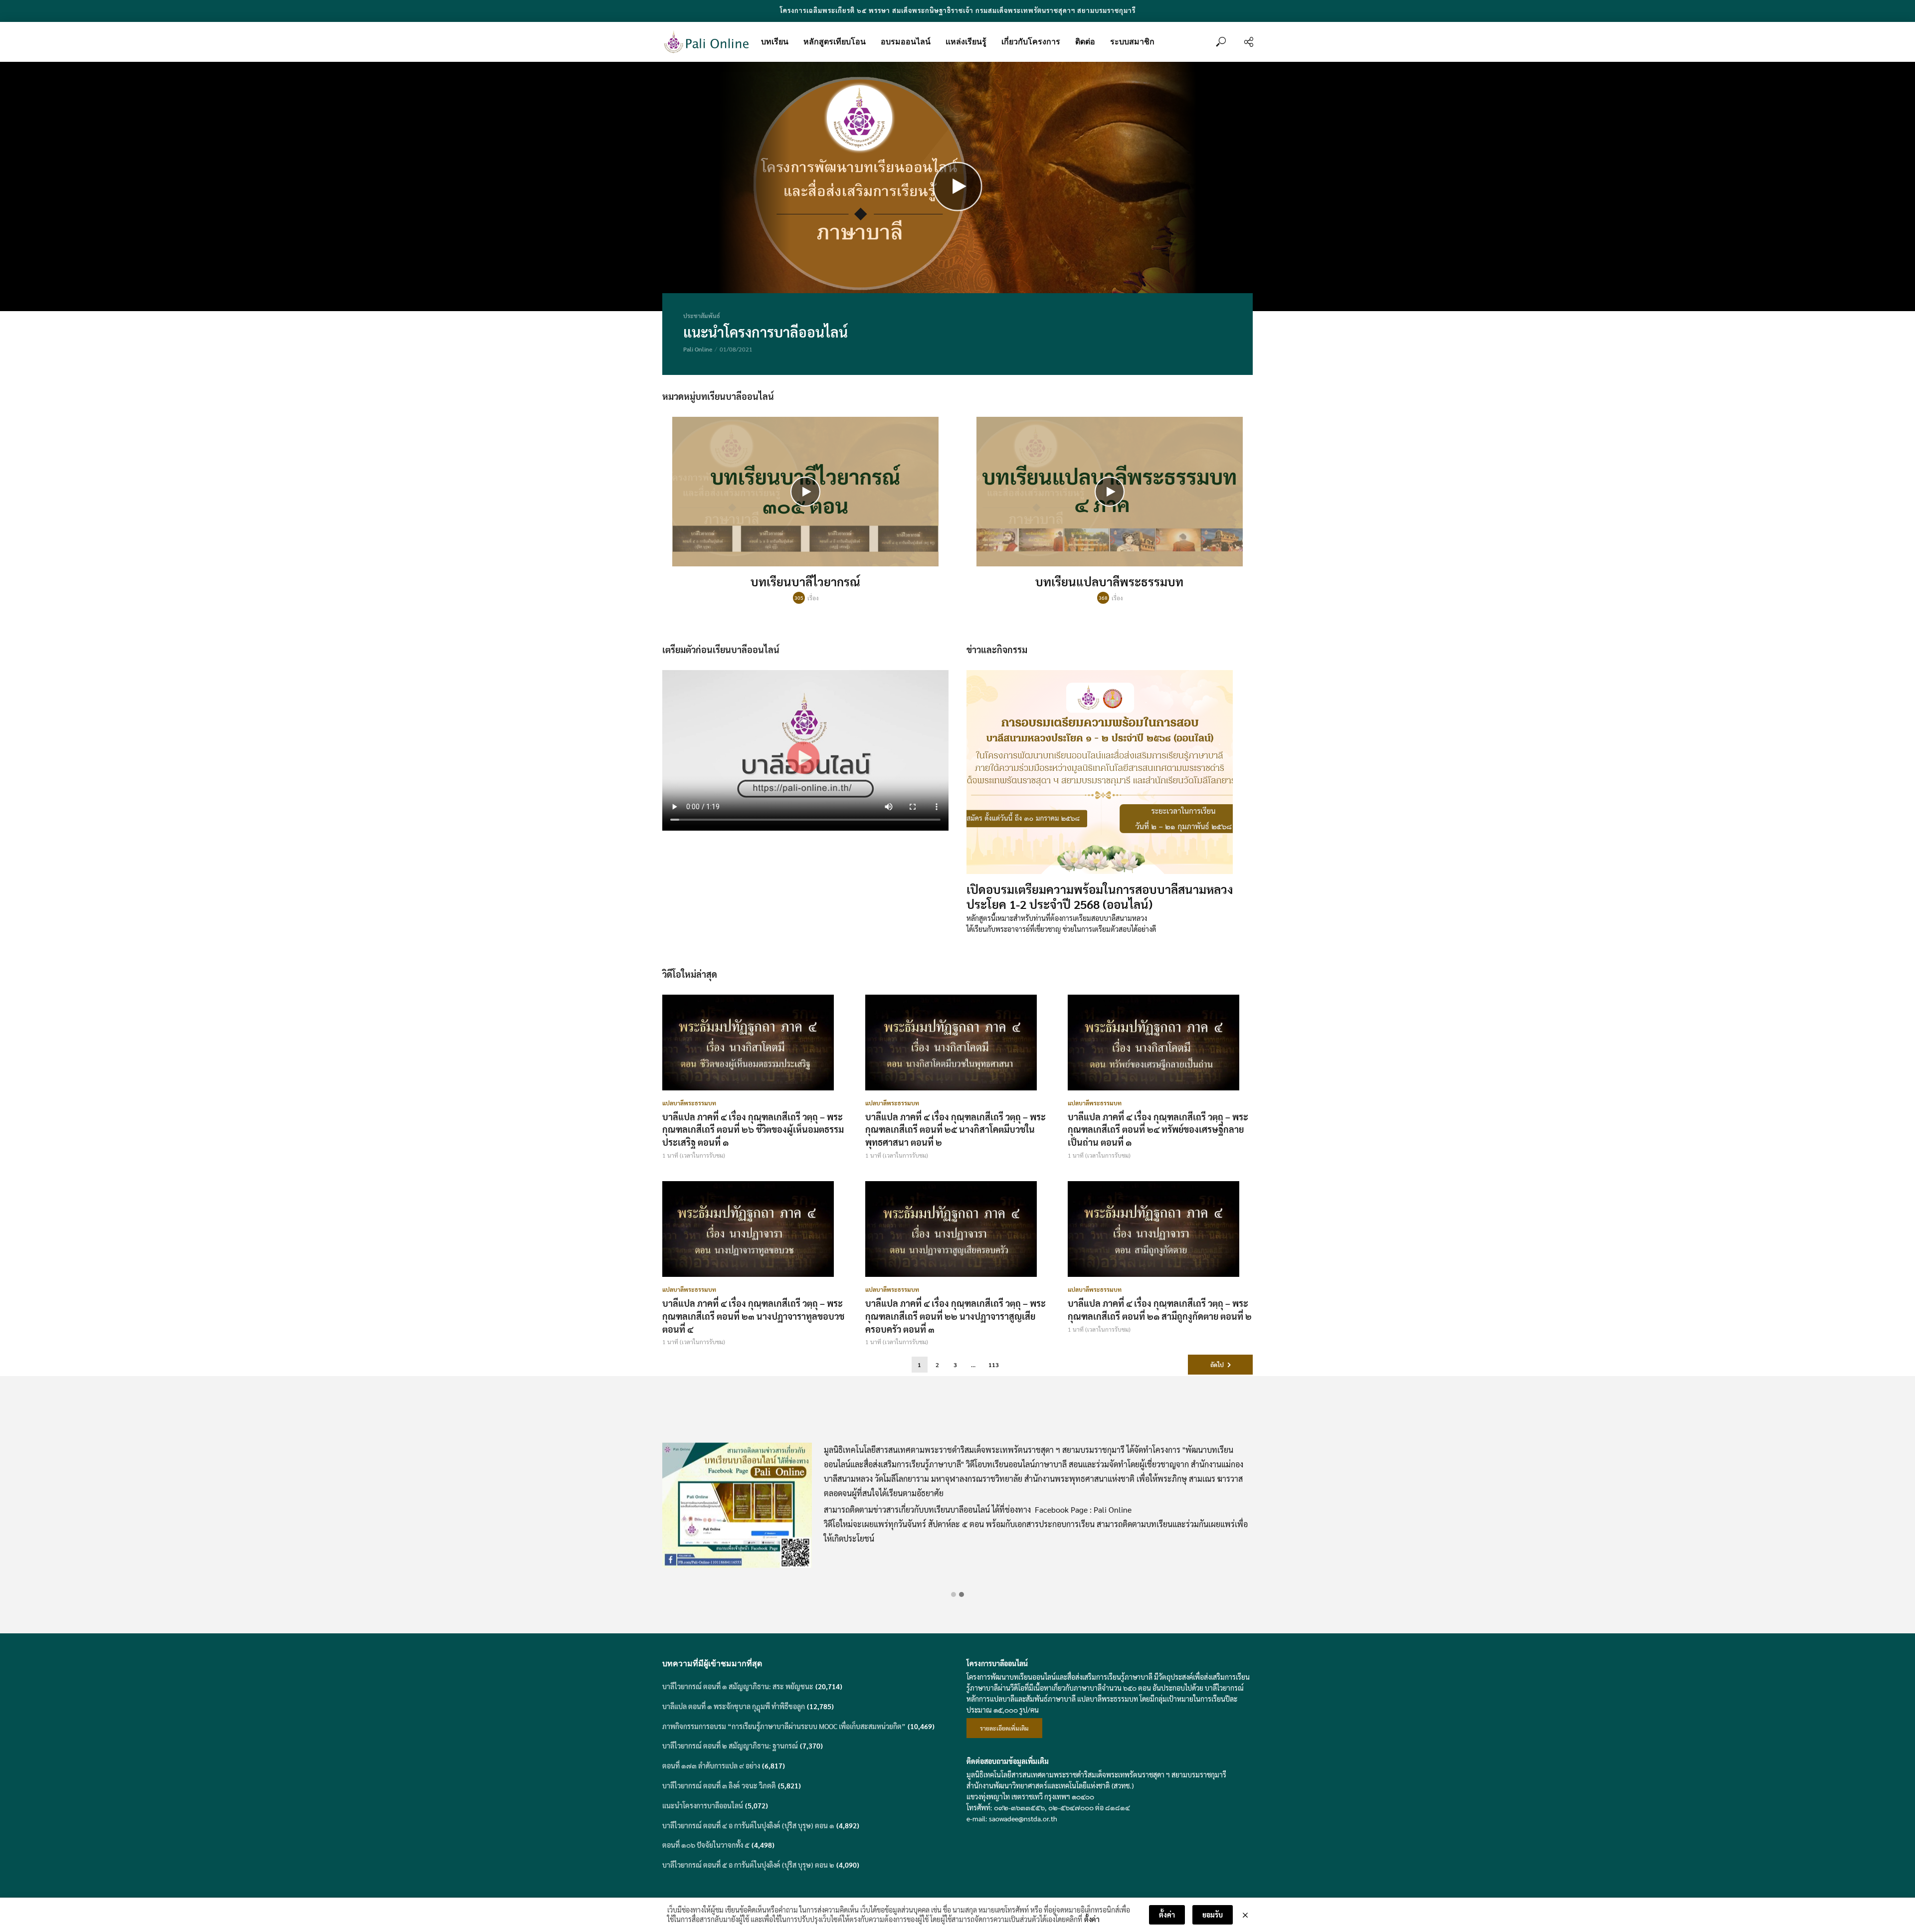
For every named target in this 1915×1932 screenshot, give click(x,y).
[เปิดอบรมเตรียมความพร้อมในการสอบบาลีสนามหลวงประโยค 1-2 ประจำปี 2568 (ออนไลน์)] (1110, 772)
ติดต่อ (1085, 42)
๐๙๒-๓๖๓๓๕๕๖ (1019, 1807)
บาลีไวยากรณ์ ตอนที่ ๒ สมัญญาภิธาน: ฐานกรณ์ (730, 1746)
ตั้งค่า (1092, 1919)
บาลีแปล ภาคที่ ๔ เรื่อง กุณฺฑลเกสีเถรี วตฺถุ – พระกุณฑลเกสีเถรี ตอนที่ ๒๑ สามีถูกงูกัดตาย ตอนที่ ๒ (1160, 1310)
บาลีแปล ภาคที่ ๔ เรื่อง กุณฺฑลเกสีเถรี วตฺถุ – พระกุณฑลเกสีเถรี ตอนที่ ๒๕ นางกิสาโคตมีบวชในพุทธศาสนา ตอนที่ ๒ (956, 1130)
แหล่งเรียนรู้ (966, 42)
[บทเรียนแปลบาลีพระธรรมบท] (1110, 492)
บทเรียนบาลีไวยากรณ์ (805, 581)
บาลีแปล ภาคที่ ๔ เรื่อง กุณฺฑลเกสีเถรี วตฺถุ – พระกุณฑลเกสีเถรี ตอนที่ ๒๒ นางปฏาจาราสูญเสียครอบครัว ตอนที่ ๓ (956, 1316)
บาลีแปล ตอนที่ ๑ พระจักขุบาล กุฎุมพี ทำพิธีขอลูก (734, 1706)
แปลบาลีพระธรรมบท (689, 1103)
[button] (954, 1594)
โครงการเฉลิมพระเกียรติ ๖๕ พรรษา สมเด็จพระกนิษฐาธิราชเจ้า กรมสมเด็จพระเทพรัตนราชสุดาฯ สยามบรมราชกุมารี (958, 10)
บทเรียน (775, 42)
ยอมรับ (1213, 1915)
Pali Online (698, 349)
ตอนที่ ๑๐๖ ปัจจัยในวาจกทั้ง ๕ (706, 1845)
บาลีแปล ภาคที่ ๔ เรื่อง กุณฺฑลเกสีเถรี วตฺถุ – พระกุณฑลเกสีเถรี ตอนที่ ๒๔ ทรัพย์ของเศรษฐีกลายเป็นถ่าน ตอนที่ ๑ (1158, 1130)
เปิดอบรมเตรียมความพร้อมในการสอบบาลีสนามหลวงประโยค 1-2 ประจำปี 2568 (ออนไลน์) (1100, 896)
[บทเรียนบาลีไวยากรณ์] (805, 492)
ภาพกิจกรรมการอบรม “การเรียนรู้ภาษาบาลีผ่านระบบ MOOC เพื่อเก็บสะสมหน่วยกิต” (784, 1726)
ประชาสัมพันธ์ (702, 316)
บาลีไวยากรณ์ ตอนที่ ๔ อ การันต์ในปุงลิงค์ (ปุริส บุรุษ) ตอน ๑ (748, 1825)
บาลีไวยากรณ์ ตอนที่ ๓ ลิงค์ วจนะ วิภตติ (719, 1785)
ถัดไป (1217, 1365)
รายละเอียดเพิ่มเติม (1004, 1728)
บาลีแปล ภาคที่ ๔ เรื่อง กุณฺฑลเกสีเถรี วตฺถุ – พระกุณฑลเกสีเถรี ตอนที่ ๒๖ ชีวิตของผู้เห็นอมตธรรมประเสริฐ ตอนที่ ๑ (753, 1130)
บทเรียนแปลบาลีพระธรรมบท (1109, 581)
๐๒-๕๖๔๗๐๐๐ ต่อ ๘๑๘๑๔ (1089, 1807)
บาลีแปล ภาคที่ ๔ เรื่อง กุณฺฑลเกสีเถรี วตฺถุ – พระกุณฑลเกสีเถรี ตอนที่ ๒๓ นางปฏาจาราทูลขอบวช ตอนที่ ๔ (753, 1316)
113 (994, 1365)
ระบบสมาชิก (1132, 42)
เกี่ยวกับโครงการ (1031, 42)
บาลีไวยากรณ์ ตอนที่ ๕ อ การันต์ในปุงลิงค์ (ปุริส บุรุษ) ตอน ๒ (748, 1865)
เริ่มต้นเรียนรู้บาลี (958, 1564)
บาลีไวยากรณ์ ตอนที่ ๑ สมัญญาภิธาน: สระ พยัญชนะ (738, 1686)
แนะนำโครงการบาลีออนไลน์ (766, 332)
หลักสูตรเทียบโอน (835, 42)
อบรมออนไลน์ (906, 42)
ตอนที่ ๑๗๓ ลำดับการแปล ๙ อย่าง (711, 1765)
